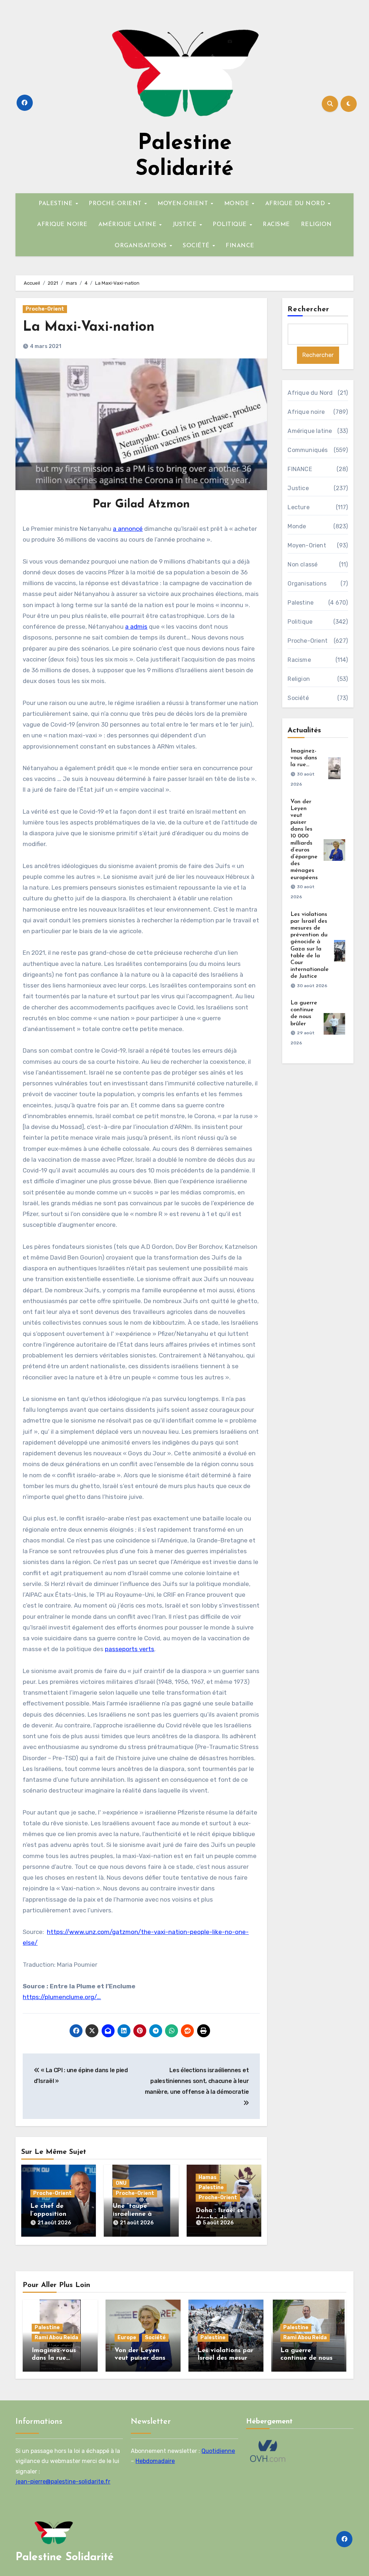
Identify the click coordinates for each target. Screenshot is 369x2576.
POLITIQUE (231, 225)
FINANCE (240, 246)
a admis (136, 627)
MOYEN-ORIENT (184, 204)
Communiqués (308, 450)
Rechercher (308, 309)
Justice (298, 488)
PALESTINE (57, 204)
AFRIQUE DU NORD (296, 204)
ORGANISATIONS (142, 246)
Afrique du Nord (310, 393)
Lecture (298, 507)
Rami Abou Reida (56, 2338)
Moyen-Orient (307, 545)
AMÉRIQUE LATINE (128, 225)
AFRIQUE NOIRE (62, 225)
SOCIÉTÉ (197, 246)
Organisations (307, 584)
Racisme (299, 660)
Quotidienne (218, 2451)
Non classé (303, 564)
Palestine (211, 2188)
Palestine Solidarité (65, 2557)
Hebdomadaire (155, 2461)
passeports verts (130, 1649)
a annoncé (128, 529)
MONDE (238, 204)
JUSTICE (186, 225)
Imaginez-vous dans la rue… (304, 758)
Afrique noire (306, 412)
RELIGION (316, 225)
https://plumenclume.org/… (62, 1997)
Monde (297, 526)
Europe (127, 2338)
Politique (300, 622)
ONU (121, 2183)
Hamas (208, 2177)
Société (298, 698)
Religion (299, 679)
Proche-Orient (45, 309)
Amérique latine (310, 431)
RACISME (276, 225)
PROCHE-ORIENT (116, 204)
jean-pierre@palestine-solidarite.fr (63, 2482)
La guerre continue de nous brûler (306, 2358)
